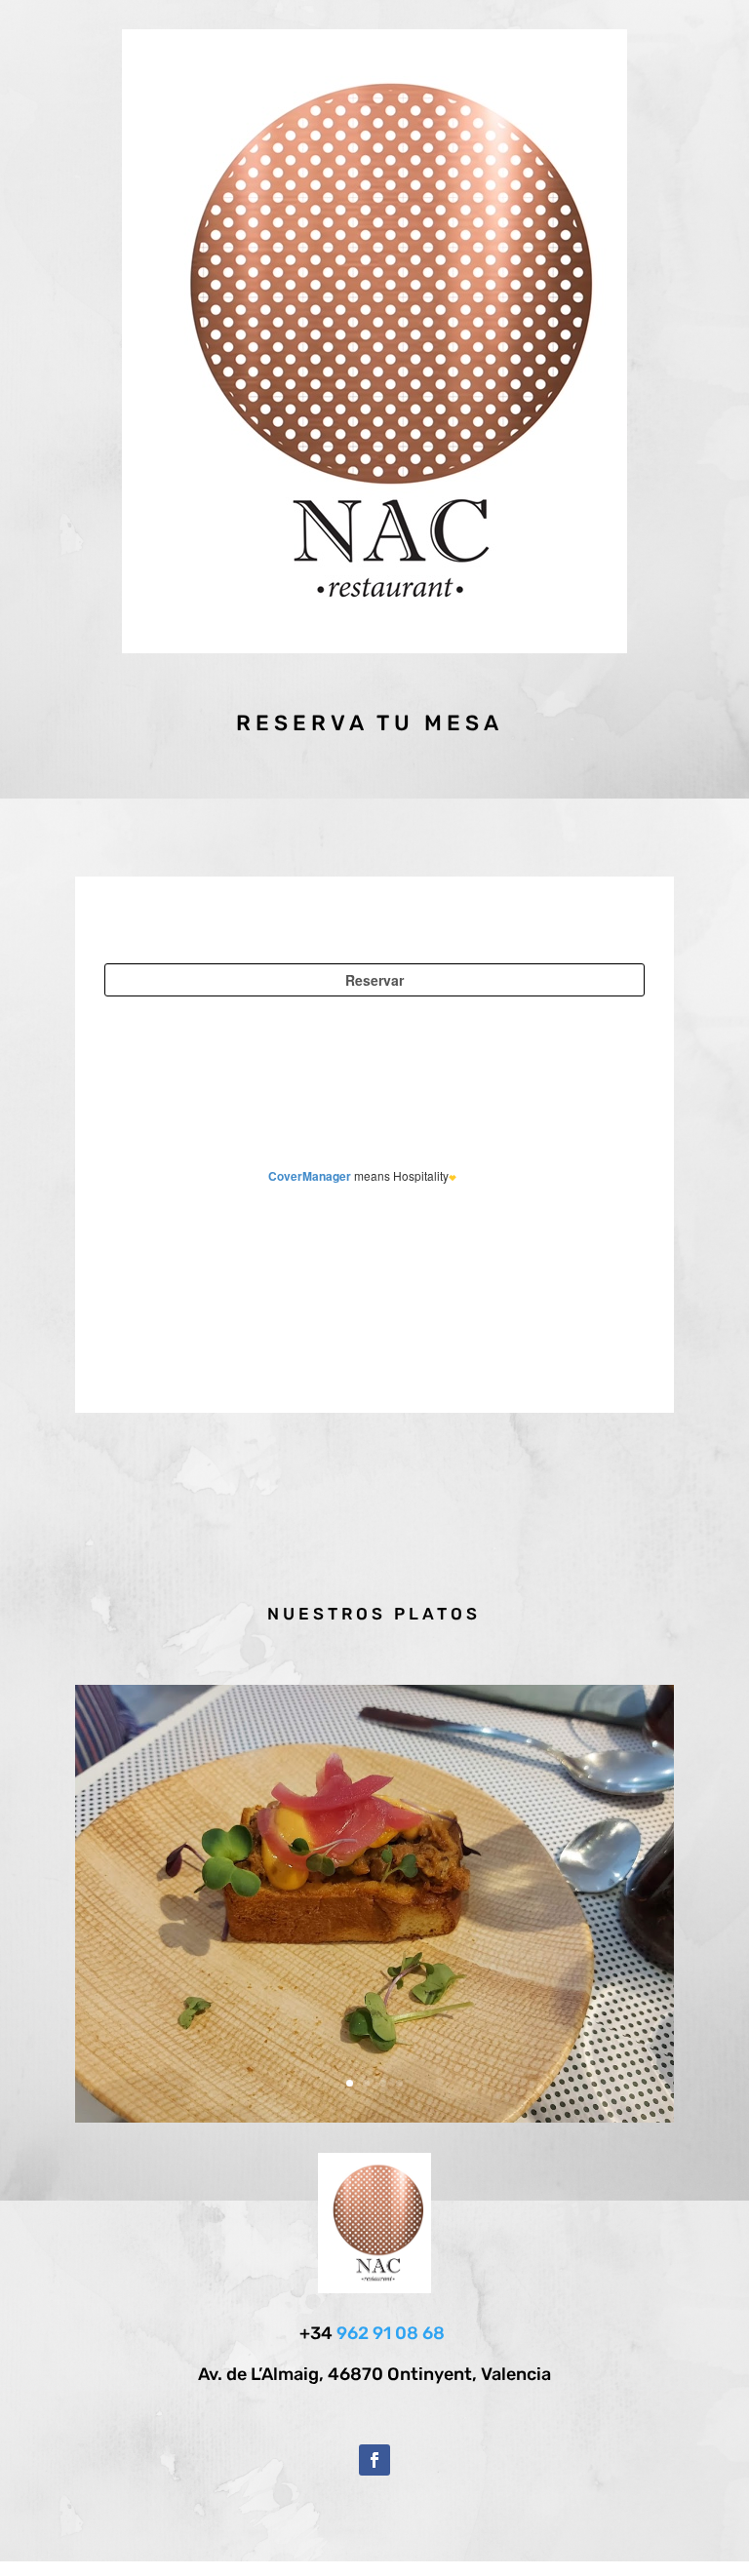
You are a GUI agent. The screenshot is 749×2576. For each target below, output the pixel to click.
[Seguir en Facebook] (374, 2460)
